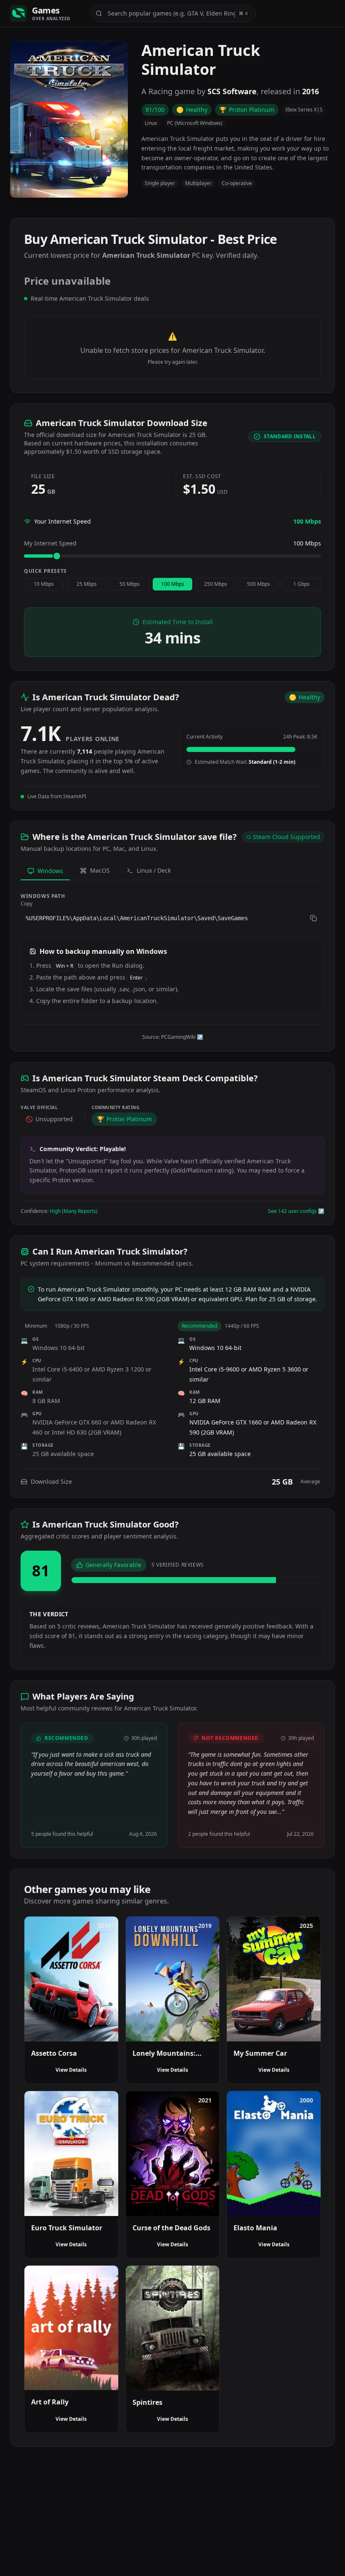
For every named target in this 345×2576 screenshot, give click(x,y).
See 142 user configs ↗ (296, 1211)
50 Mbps (130, 584)
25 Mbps (87, 584)
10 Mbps (44, 584)
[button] (172, 918)
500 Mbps (259, 584)
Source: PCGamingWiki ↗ (173, 1037)
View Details (71, 2070)
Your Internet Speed (62, 521)
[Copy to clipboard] (313, 918)
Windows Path (43, 896)
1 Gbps (301, 584)
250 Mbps (216, 584)
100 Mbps (173, 584)
